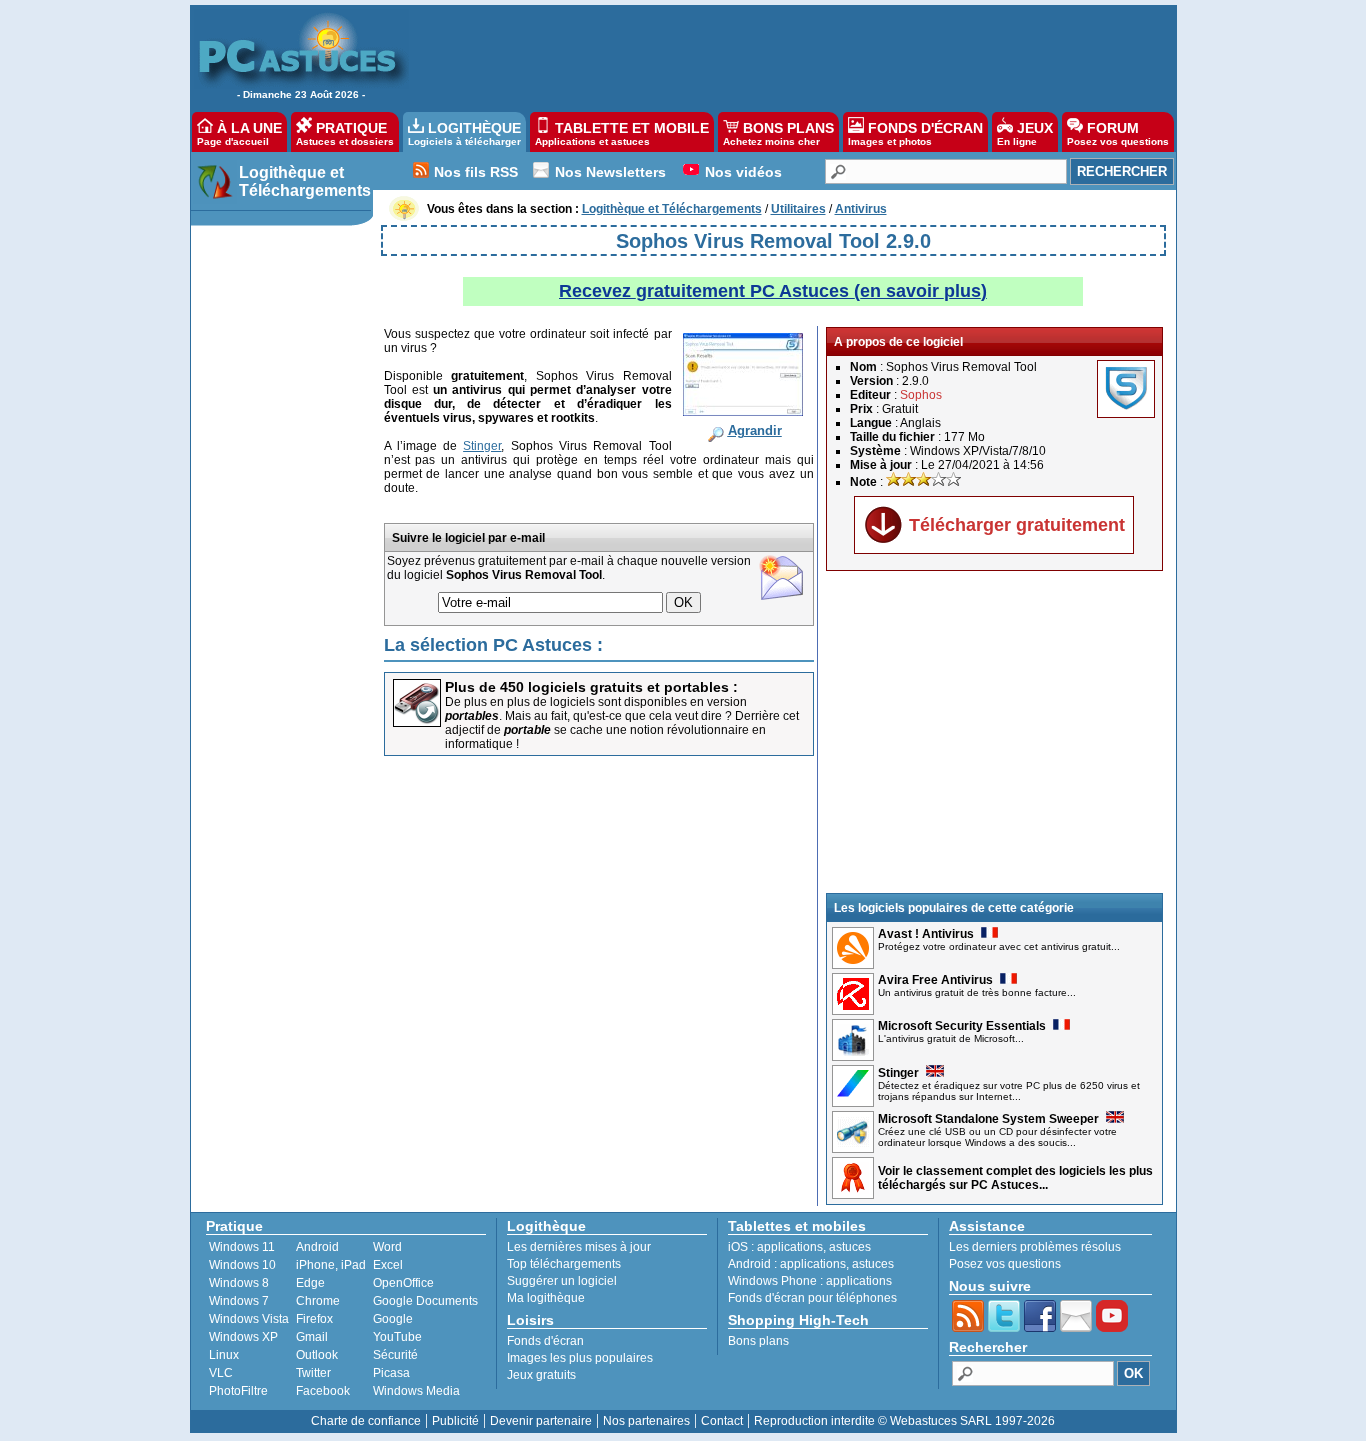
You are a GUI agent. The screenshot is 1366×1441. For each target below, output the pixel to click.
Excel (388, 1265)
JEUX (1025, 133)
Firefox (314, 1319)
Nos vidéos (743, 172)
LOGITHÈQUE (464, 133)
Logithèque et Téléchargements (305, 181)
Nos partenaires (646, 1421)
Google (393, 1319)
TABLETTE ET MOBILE (622, 133)
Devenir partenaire (541, 1421)
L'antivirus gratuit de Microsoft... (951, 1038)
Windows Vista (249, 1319)
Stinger (898, 1073)
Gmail (312, 1337)
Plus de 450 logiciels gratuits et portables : (591, 687)
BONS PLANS (778, 133)
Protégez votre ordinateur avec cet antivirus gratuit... (999, 946)
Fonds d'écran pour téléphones (812, 1298)
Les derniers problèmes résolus (1035, 1247)
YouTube (397, 1337)
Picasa (391, 1373)
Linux (224, 1355)
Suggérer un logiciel (562, 1281)
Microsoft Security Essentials (962, 1026)
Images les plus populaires (580, 1358)
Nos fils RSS (476, 172)
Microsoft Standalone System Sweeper (988, 1119)
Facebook (323, 1391)
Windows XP (243, 1337)
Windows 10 (242, 1265)
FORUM (1118, 133)
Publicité (455, 1421)
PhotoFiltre (238, 1391)
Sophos (921, 395)
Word (387, 1247)
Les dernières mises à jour (579, 1247)
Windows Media (416, 1391)
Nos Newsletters (610, 172)
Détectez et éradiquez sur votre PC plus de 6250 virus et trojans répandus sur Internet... (1009, 1091)
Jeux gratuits (541, 1375)
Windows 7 (239, 1301)
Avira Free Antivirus (935, 980)
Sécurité (395, 1355)
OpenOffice (403, 1283)
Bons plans (758, 1341)
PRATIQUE (345, 133)
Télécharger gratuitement (1017, 525)
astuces (850, 1247)
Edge (310, 1283)
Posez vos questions (1005, 1264)
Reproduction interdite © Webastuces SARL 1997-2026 (904, 1421)
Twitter (313, 1373)
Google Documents (425, 1301)
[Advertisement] (782, 56)
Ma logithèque (546, 1298)
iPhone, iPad (331, 1265)
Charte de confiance (366, 1421)
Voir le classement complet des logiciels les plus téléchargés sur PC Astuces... (1015, 1178)
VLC (221, 1373)
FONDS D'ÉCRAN (915, 133)
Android (317, 1247)
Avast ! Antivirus (926, 934)
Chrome (318, 1301)
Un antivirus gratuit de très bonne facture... (977, 992)
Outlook (317, 1355)
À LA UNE (239, 133)
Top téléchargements (564, 1264)
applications (790, 1247)
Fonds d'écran (545, 1341)
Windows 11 (242, 1247)
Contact (722, 1421)
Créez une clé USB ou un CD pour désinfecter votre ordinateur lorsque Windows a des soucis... (997, 1137)
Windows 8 (239, 1283)
